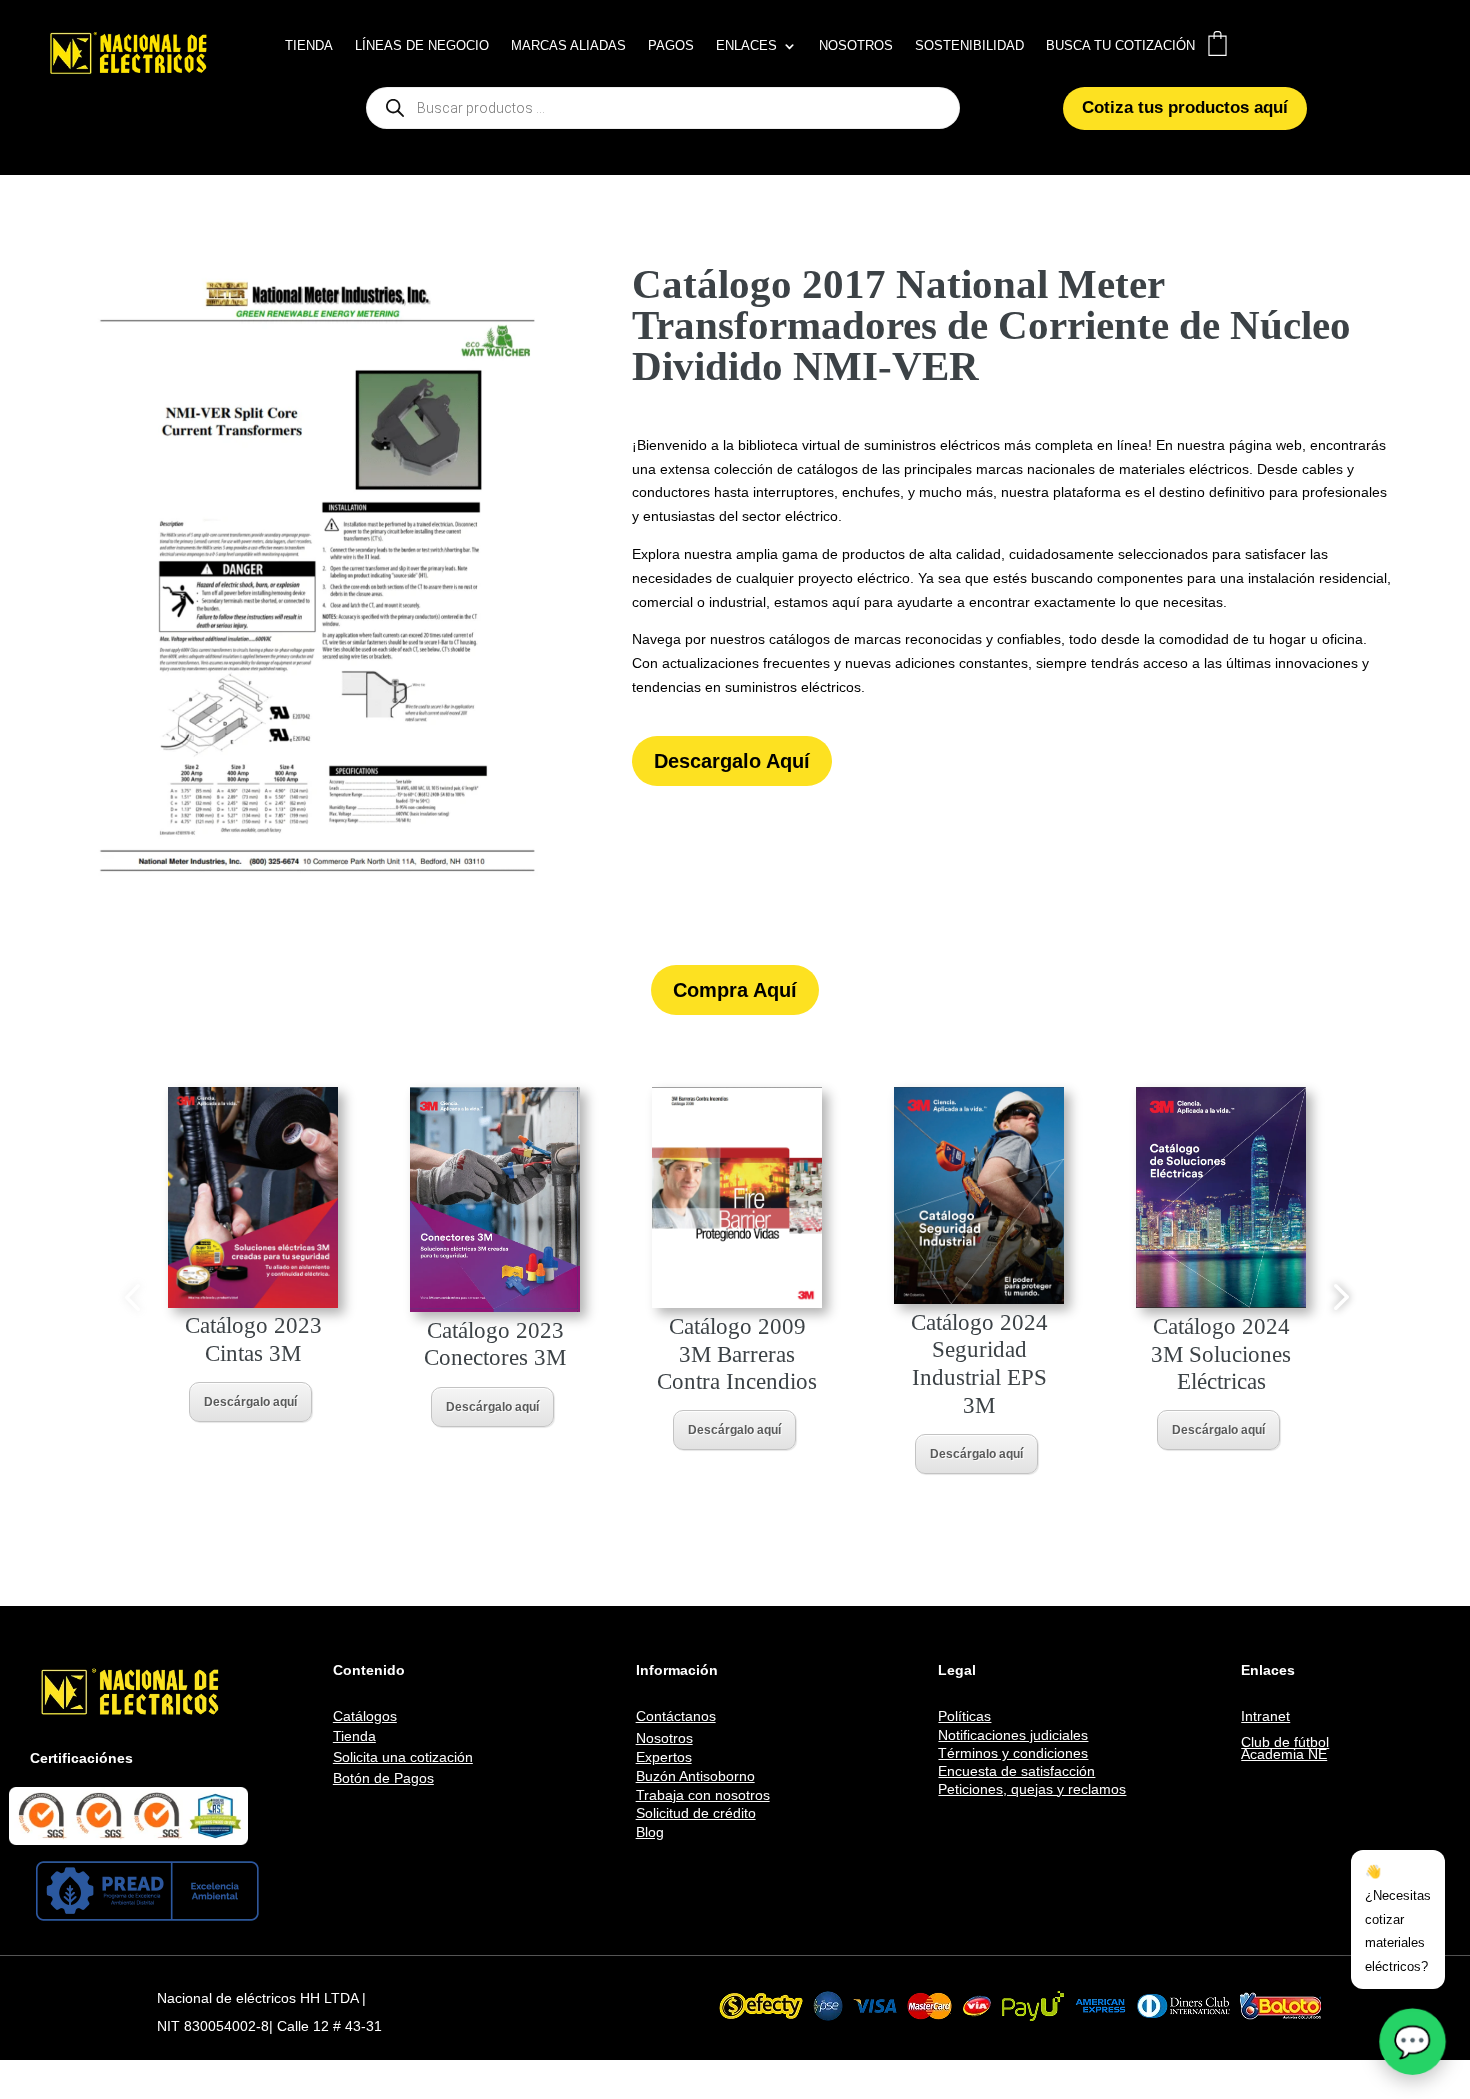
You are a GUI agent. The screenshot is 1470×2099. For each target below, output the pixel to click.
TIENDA (309, 46)
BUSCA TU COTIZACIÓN (1120, 46)
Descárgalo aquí (250, 1402)
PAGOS (671, 46)
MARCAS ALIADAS (568, 46)
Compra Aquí (735, 990)
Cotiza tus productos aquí (1185, 107)
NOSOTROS (856, 46)
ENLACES (746, 46)
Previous (132, 1296)
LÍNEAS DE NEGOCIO (422, 46)
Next (1338, 1296)
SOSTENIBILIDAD (969, 46)
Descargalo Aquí (732, 761)
